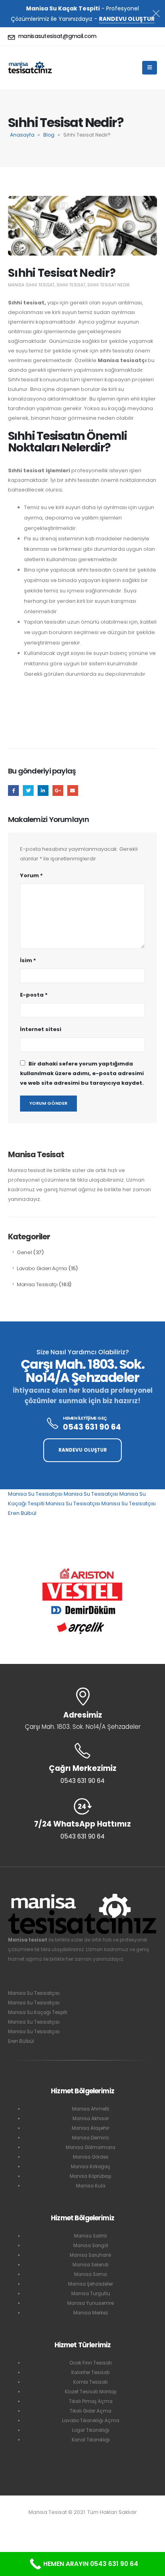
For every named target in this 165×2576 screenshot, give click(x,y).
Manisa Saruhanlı (91, 2255)
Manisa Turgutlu (91, 2294)
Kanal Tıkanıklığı (91, 2440)
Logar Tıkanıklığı (91, 2430)
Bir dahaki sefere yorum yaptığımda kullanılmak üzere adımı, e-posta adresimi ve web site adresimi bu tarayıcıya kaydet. (82, 1073)
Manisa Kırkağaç (91, 2167)
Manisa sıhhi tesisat (31, 285)
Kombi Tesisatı (91, 2382)
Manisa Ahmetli (91, 2109)
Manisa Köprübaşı (91, 2176)
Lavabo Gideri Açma (42, 1268)
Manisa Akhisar (91, 2119)
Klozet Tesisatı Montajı (91, 2392)
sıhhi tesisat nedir (109, 285)
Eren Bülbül (22, 1513)
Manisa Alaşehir (91, 2128)
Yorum (31, 875)
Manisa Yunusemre (91, 2303)
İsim (28, 960)
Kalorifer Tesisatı (91, 2373)
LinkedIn (43, 791)
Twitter (28, 791)
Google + (58, 791)
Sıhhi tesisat (71, 285)
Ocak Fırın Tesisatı (91, 2363)
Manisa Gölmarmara (91, 2147)
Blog (49, 135)
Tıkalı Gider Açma (91, 2411)
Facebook (13, 791)
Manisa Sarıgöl (91, 2246)
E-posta (73, 791)
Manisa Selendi (91, 2265)
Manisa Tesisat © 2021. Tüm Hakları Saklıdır (83, 2512)
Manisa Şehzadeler (91, 2284)
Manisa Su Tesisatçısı (35, 1494)
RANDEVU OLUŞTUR (127, 19)
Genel (24, 1252)
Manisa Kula (91, 2186)
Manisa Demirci (91, 2138)
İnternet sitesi (41, 1029)
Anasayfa (22, 135)
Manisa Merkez (91, 2313)
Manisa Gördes (91, 2157)
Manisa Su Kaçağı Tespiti (38, 2012)
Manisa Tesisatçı (37, 1284)
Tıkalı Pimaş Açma (91, 2401)
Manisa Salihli (91, 2236)
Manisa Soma (91, 2274)
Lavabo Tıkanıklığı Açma (91, 2421)
